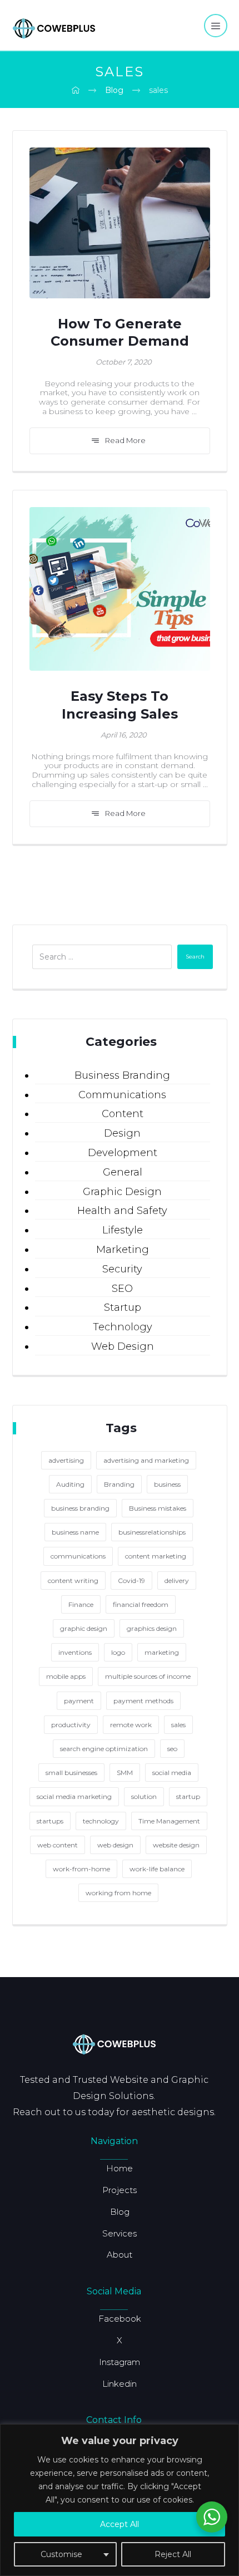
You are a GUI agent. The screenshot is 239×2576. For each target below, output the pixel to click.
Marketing (123, 1250)
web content (58, 1845)
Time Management (169, 1821)
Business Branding (122, 1075)
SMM (125, 1773)
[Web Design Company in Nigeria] (54, 27)
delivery (177, 1580)
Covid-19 (131, 1580)
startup (188, 1796)
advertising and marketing (146, 1460)
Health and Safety (122, 1211)
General (123, 1172)
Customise (61, 2554)
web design (115, 1845)
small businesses (71, 1773)
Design (122, 1133)
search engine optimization (104, 1749)
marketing (162, 1652)
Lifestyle (123, 1230)
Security (122, 1269)
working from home (118, 1893)
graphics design (152, 1628)
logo (118, 1652)
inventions (75, 1652)
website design (176, 1845)
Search (195, 957)
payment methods (143, 1701)
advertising (66, 1460)
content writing (73, 1580)
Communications (122, 1095)
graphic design (84, 1628)
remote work (131, 1725)
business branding (80, 1508)
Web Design (123, 1346)
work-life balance (157, 1869)
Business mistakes (158, 1508)
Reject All (173, 2554)
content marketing (156, 1556)
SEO (122, 1289)
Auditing (70, 1484)
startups (50, 1821)
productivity (71, 1725)
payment (79, 1701)
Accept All (120, 2524)
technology (101, 1821)
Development (123, 1153)
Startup (123, 1307)
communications (78, 1556)
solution (144, 1796)
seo (172, 1749)
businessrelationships (152, 1532)
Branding (119, 1484)
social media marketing (74, 1796)
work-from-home (81, 1869)
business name (75, 1532)
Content (123, 1114)
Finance (81, 1604)
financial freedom (141, 1604)
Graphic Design (122, 1192)
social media (172, 1773)
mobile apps (66, 1676)
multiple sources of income (148, 1676)
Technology (123, 1327)
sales (178, 1725)
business (167, 1484)
